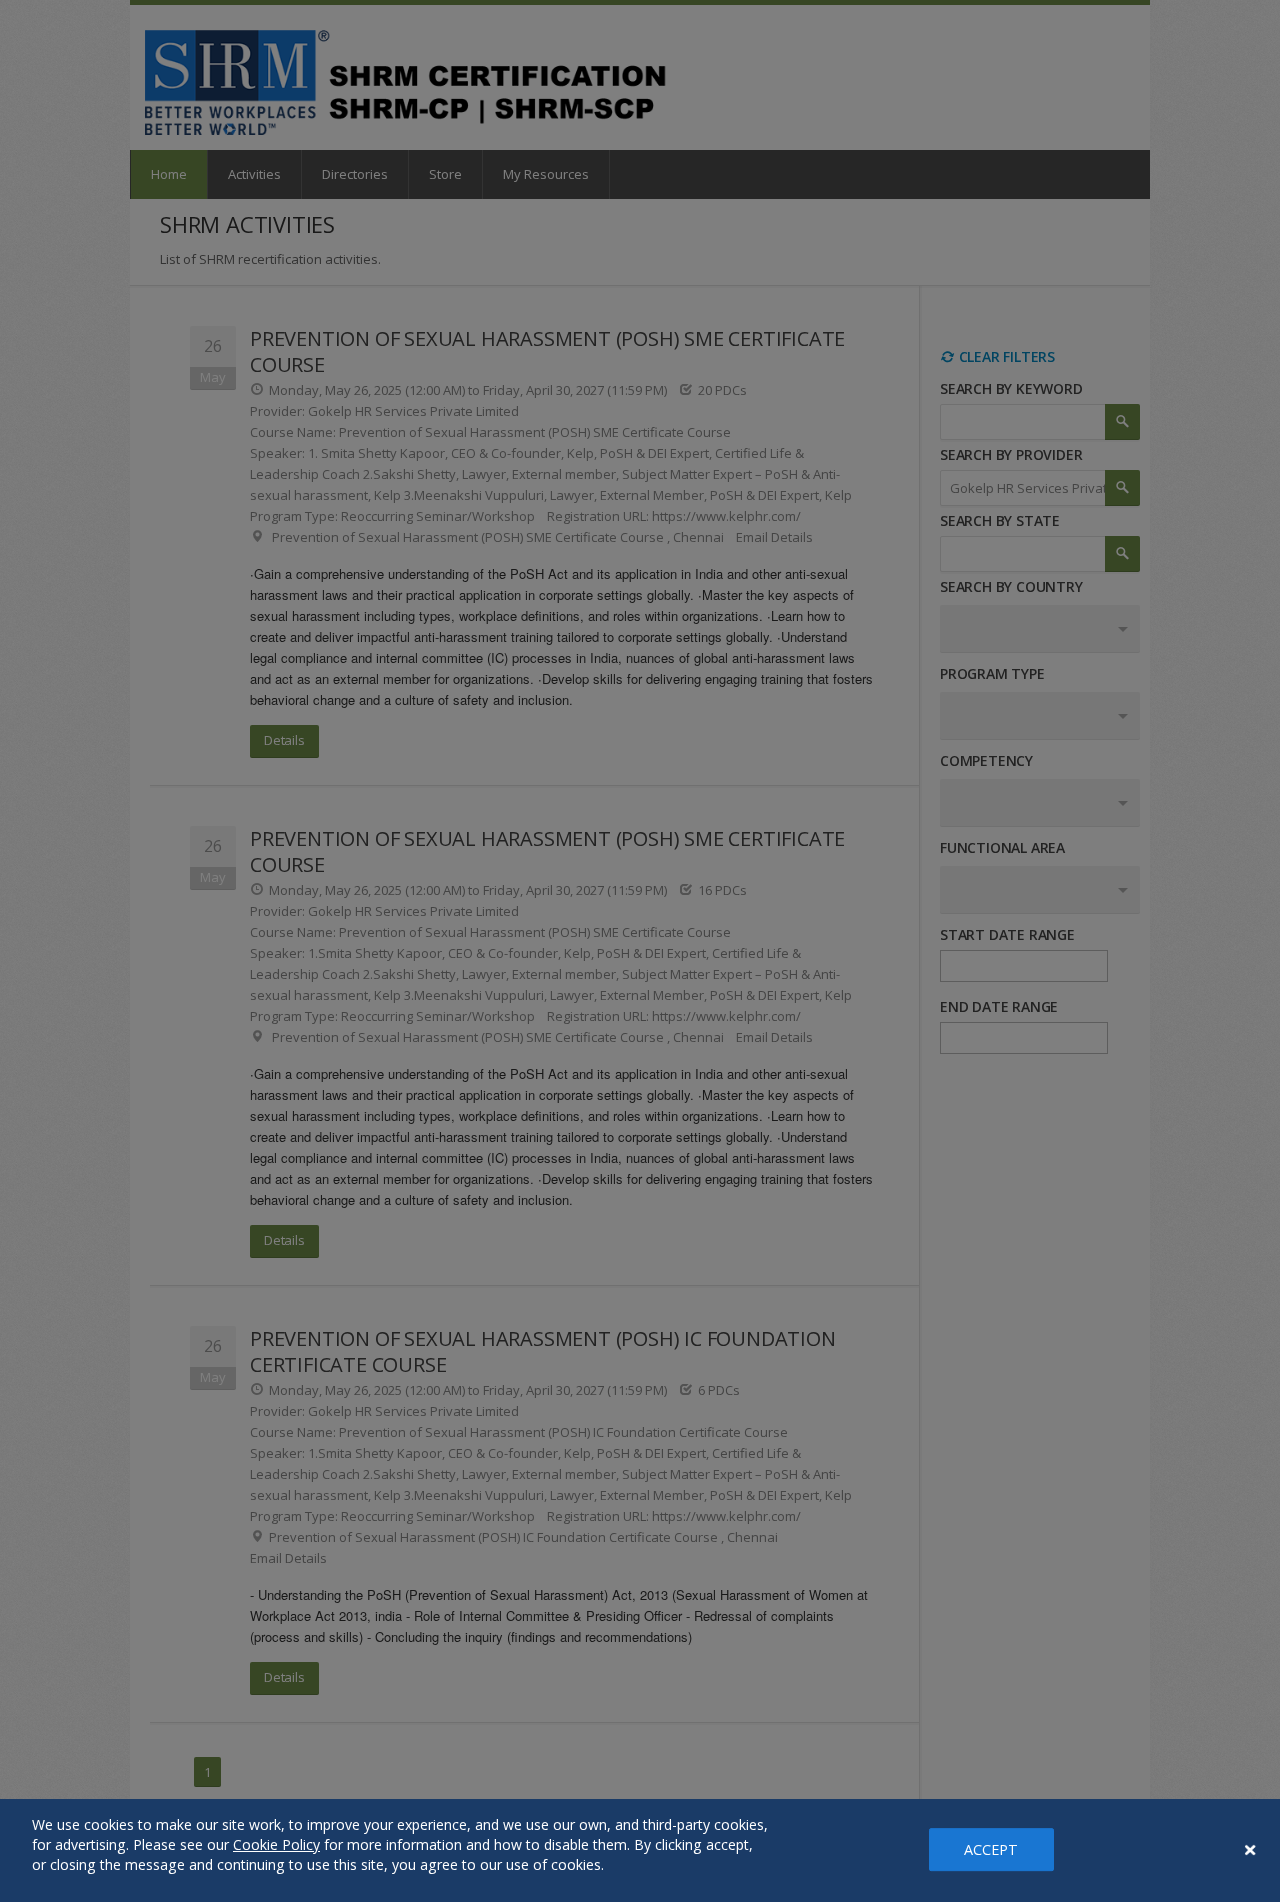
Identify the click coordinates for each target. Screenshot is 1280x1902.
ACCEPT (991, 1849)
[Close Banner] (1250, 1850)
